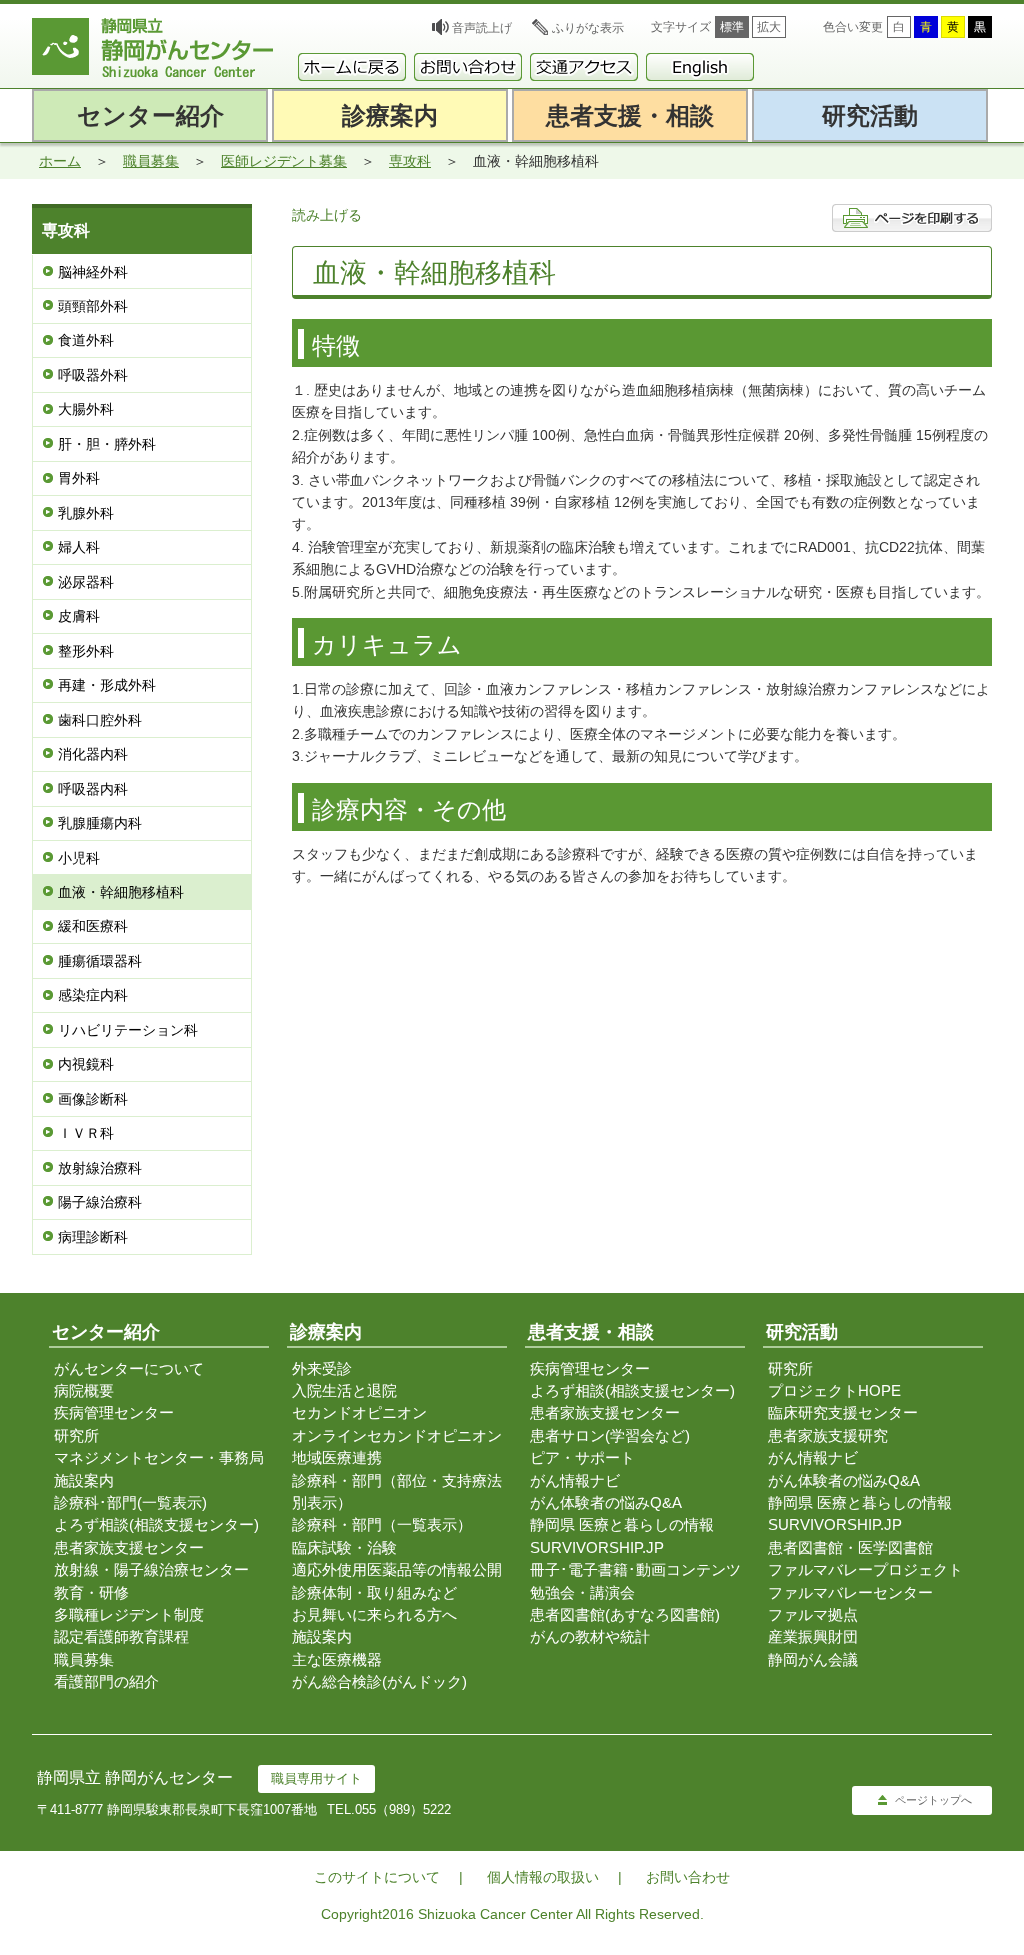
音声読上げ (482, 28)
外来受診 (322, 1368)
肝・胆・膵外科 (107, 444)
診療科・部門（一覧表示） (382, 1524)
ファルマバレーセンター (850, 1592)
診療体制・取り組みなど (374, 1592)
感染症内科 (93, 995)
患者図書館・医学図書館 (850, 1547)
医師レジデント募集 (284, 161)
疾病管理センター (114, 1412)
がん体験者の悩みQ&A (606, 1502)
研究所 (76, 1435)
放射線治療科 (100, 1168)
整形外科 (86, 651)
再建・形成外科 (107, 685)
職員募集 (151, 161)
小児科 (79, 858)
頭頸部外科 (93, 306)
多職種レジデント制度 (129, 1614)
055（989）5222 (403, 1809)
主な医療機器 (337, 1659)
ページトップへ (933, 1800)
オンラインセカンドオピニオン (397, 1435)
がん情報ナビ (575, 1480)
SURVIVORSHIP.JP (597, 1547)
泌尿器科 (86, 582)
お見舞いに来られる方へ (374, 1614)
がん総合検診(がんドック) (379, 1681)
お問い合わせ (688, 1877)
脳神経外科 (93, 272)
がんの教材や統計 (590, 1636)
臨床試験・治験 (344, 1547)
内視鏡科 (86, 1064)
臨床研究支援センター (843, 1412)
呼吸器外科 (93, 375)
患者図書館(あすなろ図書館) (625, 1614)
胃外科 (79, 478)
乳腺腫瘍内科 (100, 823)
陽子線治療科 (100, 1202)
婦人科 (79, 547)
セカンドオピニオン (359, 1412)
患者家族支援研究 (828, 1435)
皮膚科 (79, 616)
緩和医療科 (93, 926)
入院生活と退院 (344, 1390)
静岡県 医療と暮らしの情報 (622, 1524)
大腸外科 (86, 409)
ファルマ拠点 (813, 1614)
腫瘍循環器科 (100, 961)
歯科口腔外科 (100, 720)
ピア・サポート (582, 1457)
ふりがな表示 (588, 28)
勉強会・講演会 (582, 1592)
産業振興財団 (813, 1636)
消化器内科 (93, 754)
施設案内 (84, 1480)
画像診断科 (93, 1099)
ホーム (60, 161)
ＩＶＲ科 (86, 1133)
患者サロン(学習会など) (610, 1435)
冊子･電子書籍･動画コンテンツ (635, 1569)
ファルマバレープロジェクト (865, 1569)
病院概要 (84, 1390)
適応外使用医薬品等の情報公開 (397, 1569)
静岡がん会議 (813, 1659)
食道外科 (86, 340)
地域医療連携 (337, 1457)
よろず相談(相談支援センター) (156, 1524)
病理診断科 (93, 1237)
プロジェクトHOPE (834, 1390)
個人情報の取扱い (543, 1877)
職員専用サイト (316, 1778)
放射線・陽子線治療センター (151, 1569)
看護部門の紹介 (106, 1681)
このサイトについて (377, 1877)
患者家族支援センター (129, 1547)
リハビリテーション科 (128, 1030)
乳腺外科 (86, 513)
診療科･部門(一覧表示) (130, 1502)
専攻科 (410, 161)
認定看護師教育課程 (121, 1636)
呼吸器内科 (93, 789)
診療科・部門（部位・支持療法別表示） (397, 1491)
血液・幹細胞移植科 (121, 892)
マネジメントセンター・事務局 (159, 1457)
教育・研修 (91, 1592)
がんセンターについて (129, 1368)
